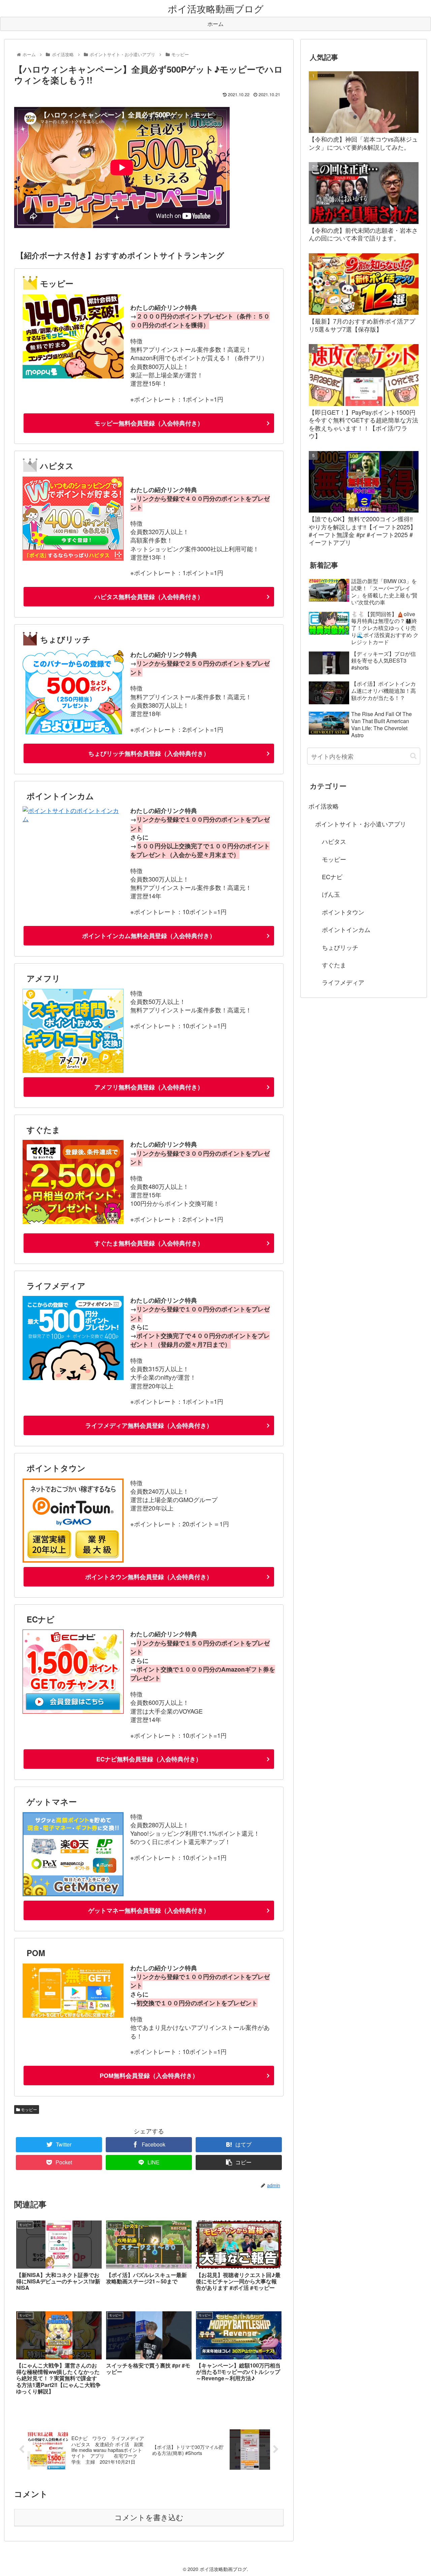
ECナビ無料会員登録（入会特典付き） (149, 1759)
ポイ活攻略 (324, 806)
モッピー (28, 2109)
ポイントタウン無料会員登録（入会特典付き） (149, 1577)
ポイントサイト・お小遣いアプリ (361, 824)
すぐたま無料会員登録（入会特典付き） (149, 1243)
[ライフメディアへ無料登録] (73, 1377)
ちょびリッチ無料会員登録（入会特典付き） (149, 753)
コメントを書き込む (149, 2518)
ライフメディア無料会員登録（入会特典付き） (149, 1425)
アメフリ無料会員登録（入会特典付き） (149, 1087)
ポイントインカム (346, 929)
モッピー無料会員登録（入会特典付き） (149, 423)
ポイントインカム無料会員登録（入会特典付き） (149, 936)
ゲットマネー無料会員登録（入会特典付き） (149, 1910)
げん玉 (331, 894)
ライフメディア (343, 982)
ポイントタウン (343, 912)
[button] (413, 756)
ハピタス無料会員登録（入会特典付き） (149, 597)
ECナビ (332, 876)
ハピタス (334, 841)
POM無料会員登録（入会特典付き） (149, 2076)
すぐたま (334, 965)
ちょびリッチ (340, 947)
